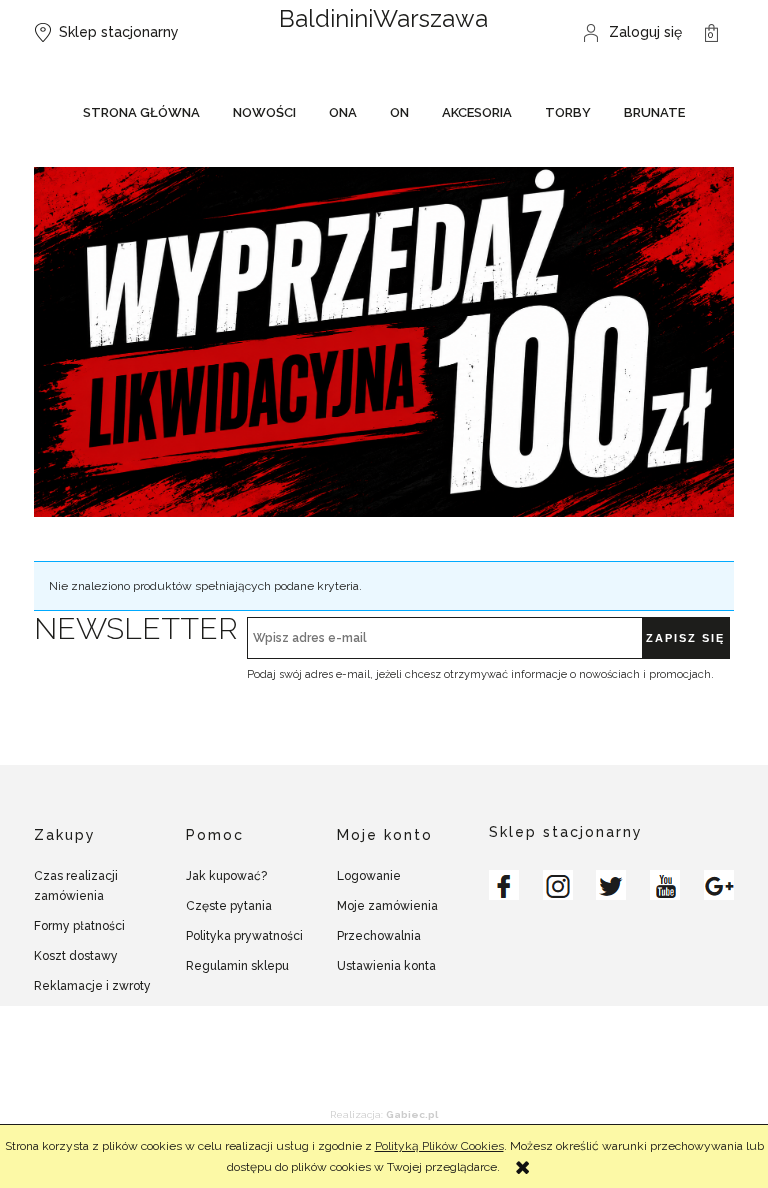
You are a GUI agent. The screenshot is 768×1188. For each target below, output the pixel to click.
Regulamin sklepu (237, 966)
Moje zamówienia (387, 906)
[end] (384, 341)
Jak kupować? (226, 876)
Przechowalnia (379, 936)
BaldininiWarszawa (383, 18)
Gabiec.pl (412, 1114)
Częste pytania (229, 906)
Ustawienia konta (386, 966)
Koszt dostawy (76, 956)
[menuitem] (141, 115)
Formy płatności (79, 926)
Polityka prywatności (244, 936)
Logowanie (369, 876)
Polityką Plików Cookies (439, 1146)
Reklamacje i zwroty (92, 986)
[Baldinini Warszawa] (504, 885)
